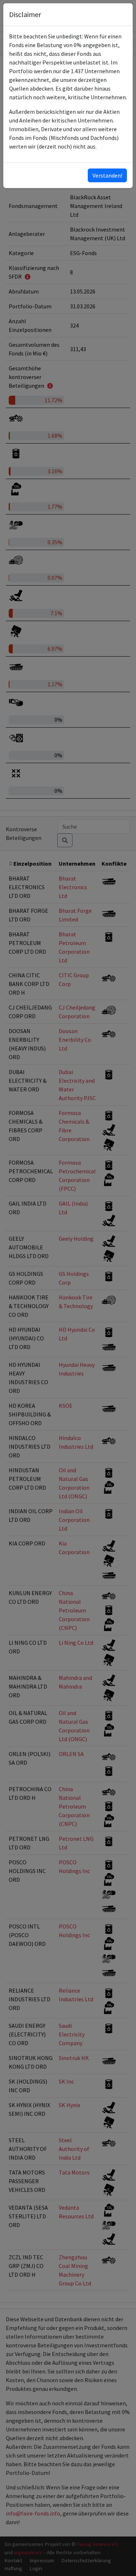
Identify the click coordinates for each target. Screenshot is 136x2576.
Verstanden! (107, 175)
